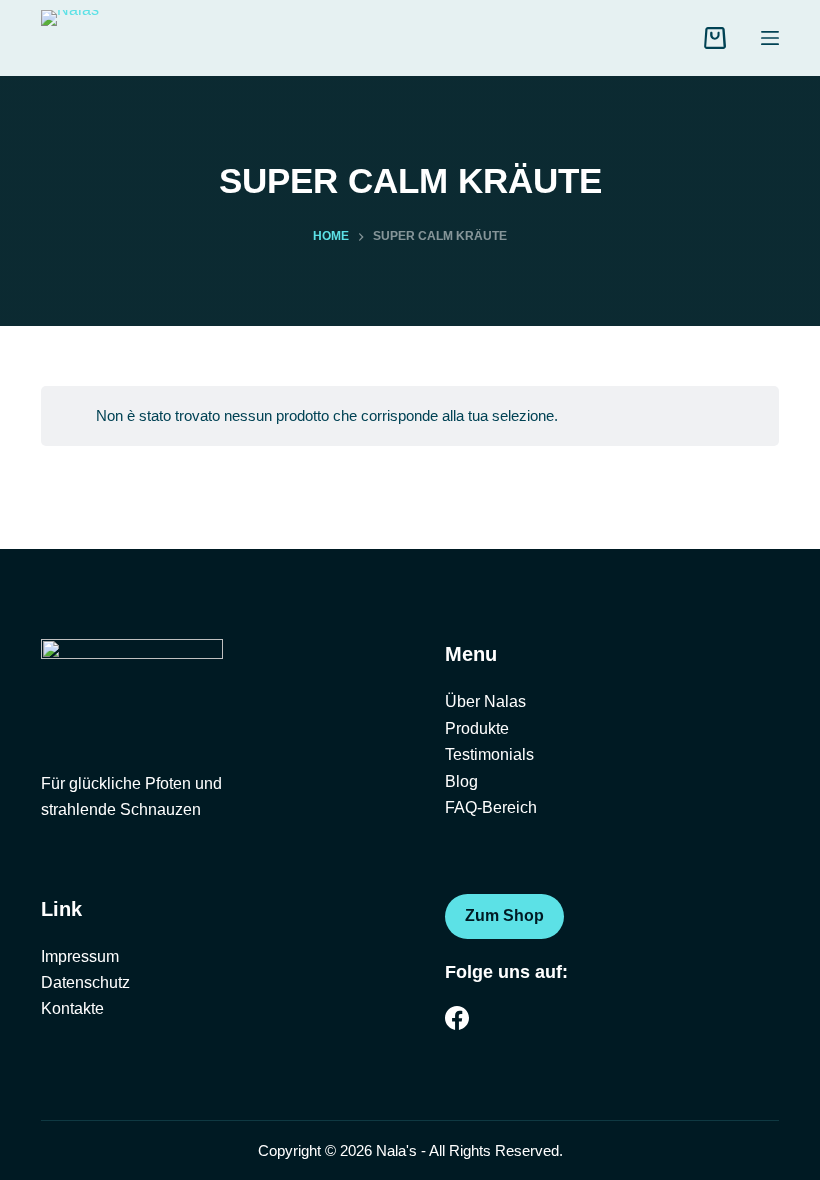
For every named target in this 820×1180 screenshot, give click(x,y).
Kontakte (72, 1008)
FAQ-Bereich (491, 807)
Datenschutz (85, 982)
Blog (461, 781)
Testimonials (489, 754)
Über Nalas (485, 701)
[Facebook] (457, 1018)
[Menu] (770, 38)
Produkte (477, 728)
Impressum (80, 956)
